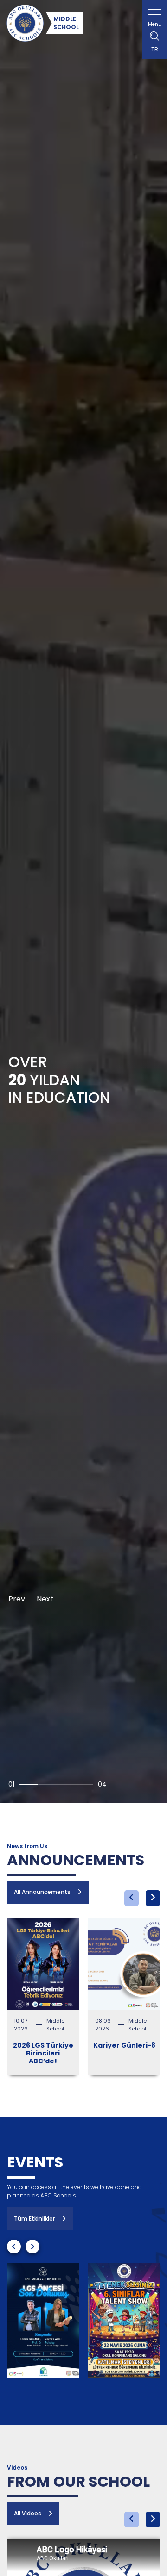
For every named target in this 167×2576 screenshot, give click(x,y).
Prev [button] (17, 1599)
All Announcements (42, 1892)
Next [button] (45, 1599)
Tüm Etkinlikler (34, 2219)
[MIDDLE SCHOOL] (25, 23)
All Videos (28, 2513)
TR (155, 49)
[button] (132, 1898)
